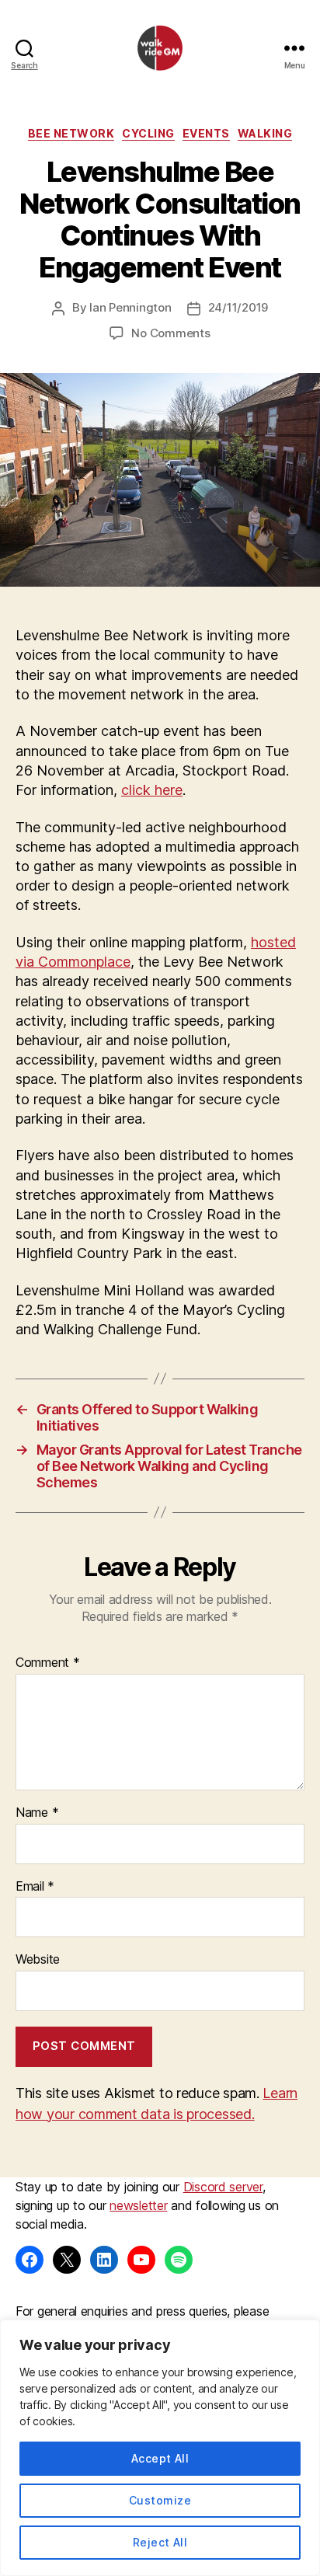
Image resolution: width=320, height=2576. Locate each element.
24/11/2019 (238, 307)
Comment (48, 1663)
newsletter (138, 2205)
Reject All (160, 2542)
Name (37, 1813)
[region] (160, 2448)
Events (206, 133)
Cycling (148, 133)
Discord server (223, 2187)
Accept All (160, 2458)
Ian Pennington (130, 307)
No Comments (170, 333)
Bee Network (71, 133)
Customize (160, 2500)
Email (35, 1887)
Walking (265, 133)
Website (38, 1960)
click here (152, 790)
